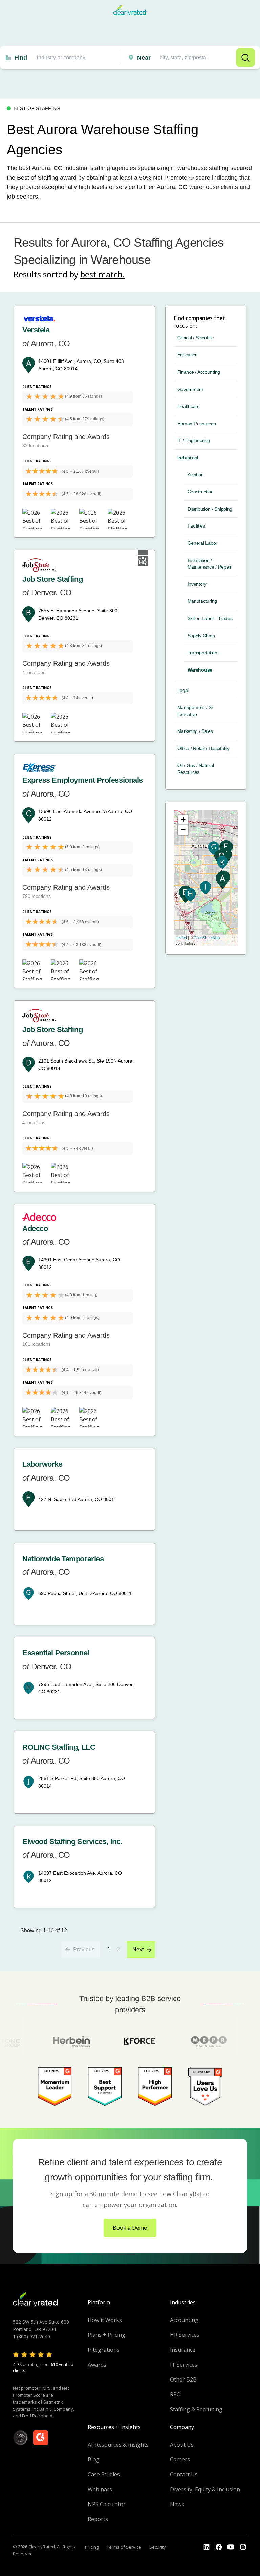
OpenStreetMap (207, 937)
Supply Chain (201, 636)
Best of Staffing (38, 178)
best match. (103, 274)
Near (144, 58)
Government (190, 389)
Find (21, 58)
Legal (183, 690)
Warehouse (200, 670)
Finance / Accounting (199, 372)
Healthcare (189, 406)
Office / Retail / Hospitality (203, 748)
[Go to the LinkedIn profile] (207, 2547)
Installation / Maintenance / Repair (210, 564)
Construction (201, 492)
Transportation (202, 653)
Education (188, 355)
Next (138, 1949)
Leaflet (181, 937)
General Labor (202, 543)
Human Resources (197, 424)
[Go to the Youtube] (219, 2547)
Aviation (196, 475)
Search (245, 58)
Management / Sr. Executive (196, 711)
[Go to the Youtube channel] (231, 2547)
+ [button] (183, 819)
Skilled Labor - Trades (210, 618)
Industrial (188, 458)
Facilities (196, 526)
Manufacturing (202, 601)
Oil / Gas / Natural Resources (196, 769)
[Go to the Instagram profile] (243, 2547)
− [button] (183, 830)
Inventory (197, 584)
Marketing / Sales (195, 731)
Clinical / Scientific (196, 338)
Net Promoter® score (182, 178)
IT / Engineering (194, 440)
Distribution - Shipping (210, 509)
